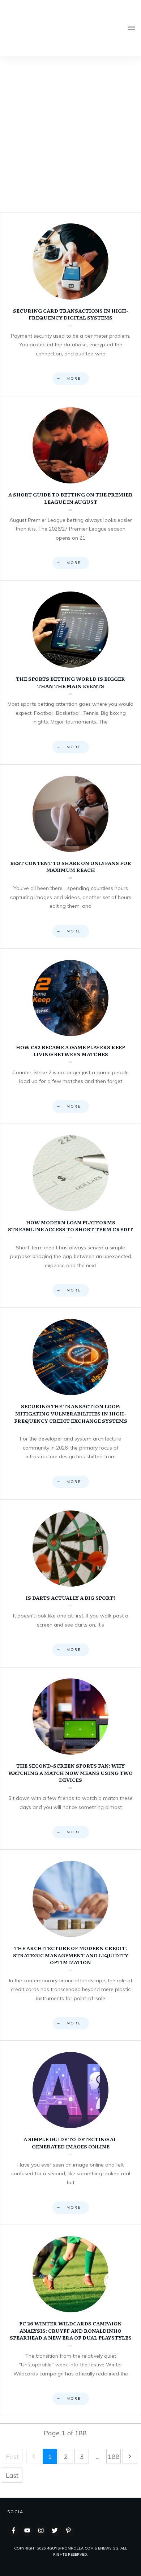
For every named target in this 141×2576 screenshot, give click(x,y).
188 (114, 2457)
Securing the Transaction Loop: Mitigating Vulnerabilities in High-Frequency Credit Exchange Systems (70, 1403)
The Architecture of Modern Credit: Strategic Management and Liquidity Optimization (70, 1945)
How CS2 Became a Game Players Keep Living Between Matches (70, 1036)
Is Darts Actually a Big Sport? (70, 1583)
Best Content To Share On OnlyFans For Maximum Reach (70, 857)
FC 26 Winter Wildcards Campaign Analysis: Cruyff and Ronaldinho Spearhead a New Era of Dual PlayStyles (70, 2321)
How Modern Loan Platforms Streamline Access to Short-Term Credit (70, 1216)
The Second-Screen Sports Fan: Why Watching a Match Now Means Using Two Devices (70, 1758)
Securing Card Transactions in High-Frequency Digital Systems (70, 304)
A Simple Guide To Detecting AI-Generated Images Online (70, 2133)
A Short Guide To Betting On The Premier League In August (70, 488)
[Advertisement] (70, 131)
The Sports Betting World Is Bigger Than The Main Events (70, 672)
